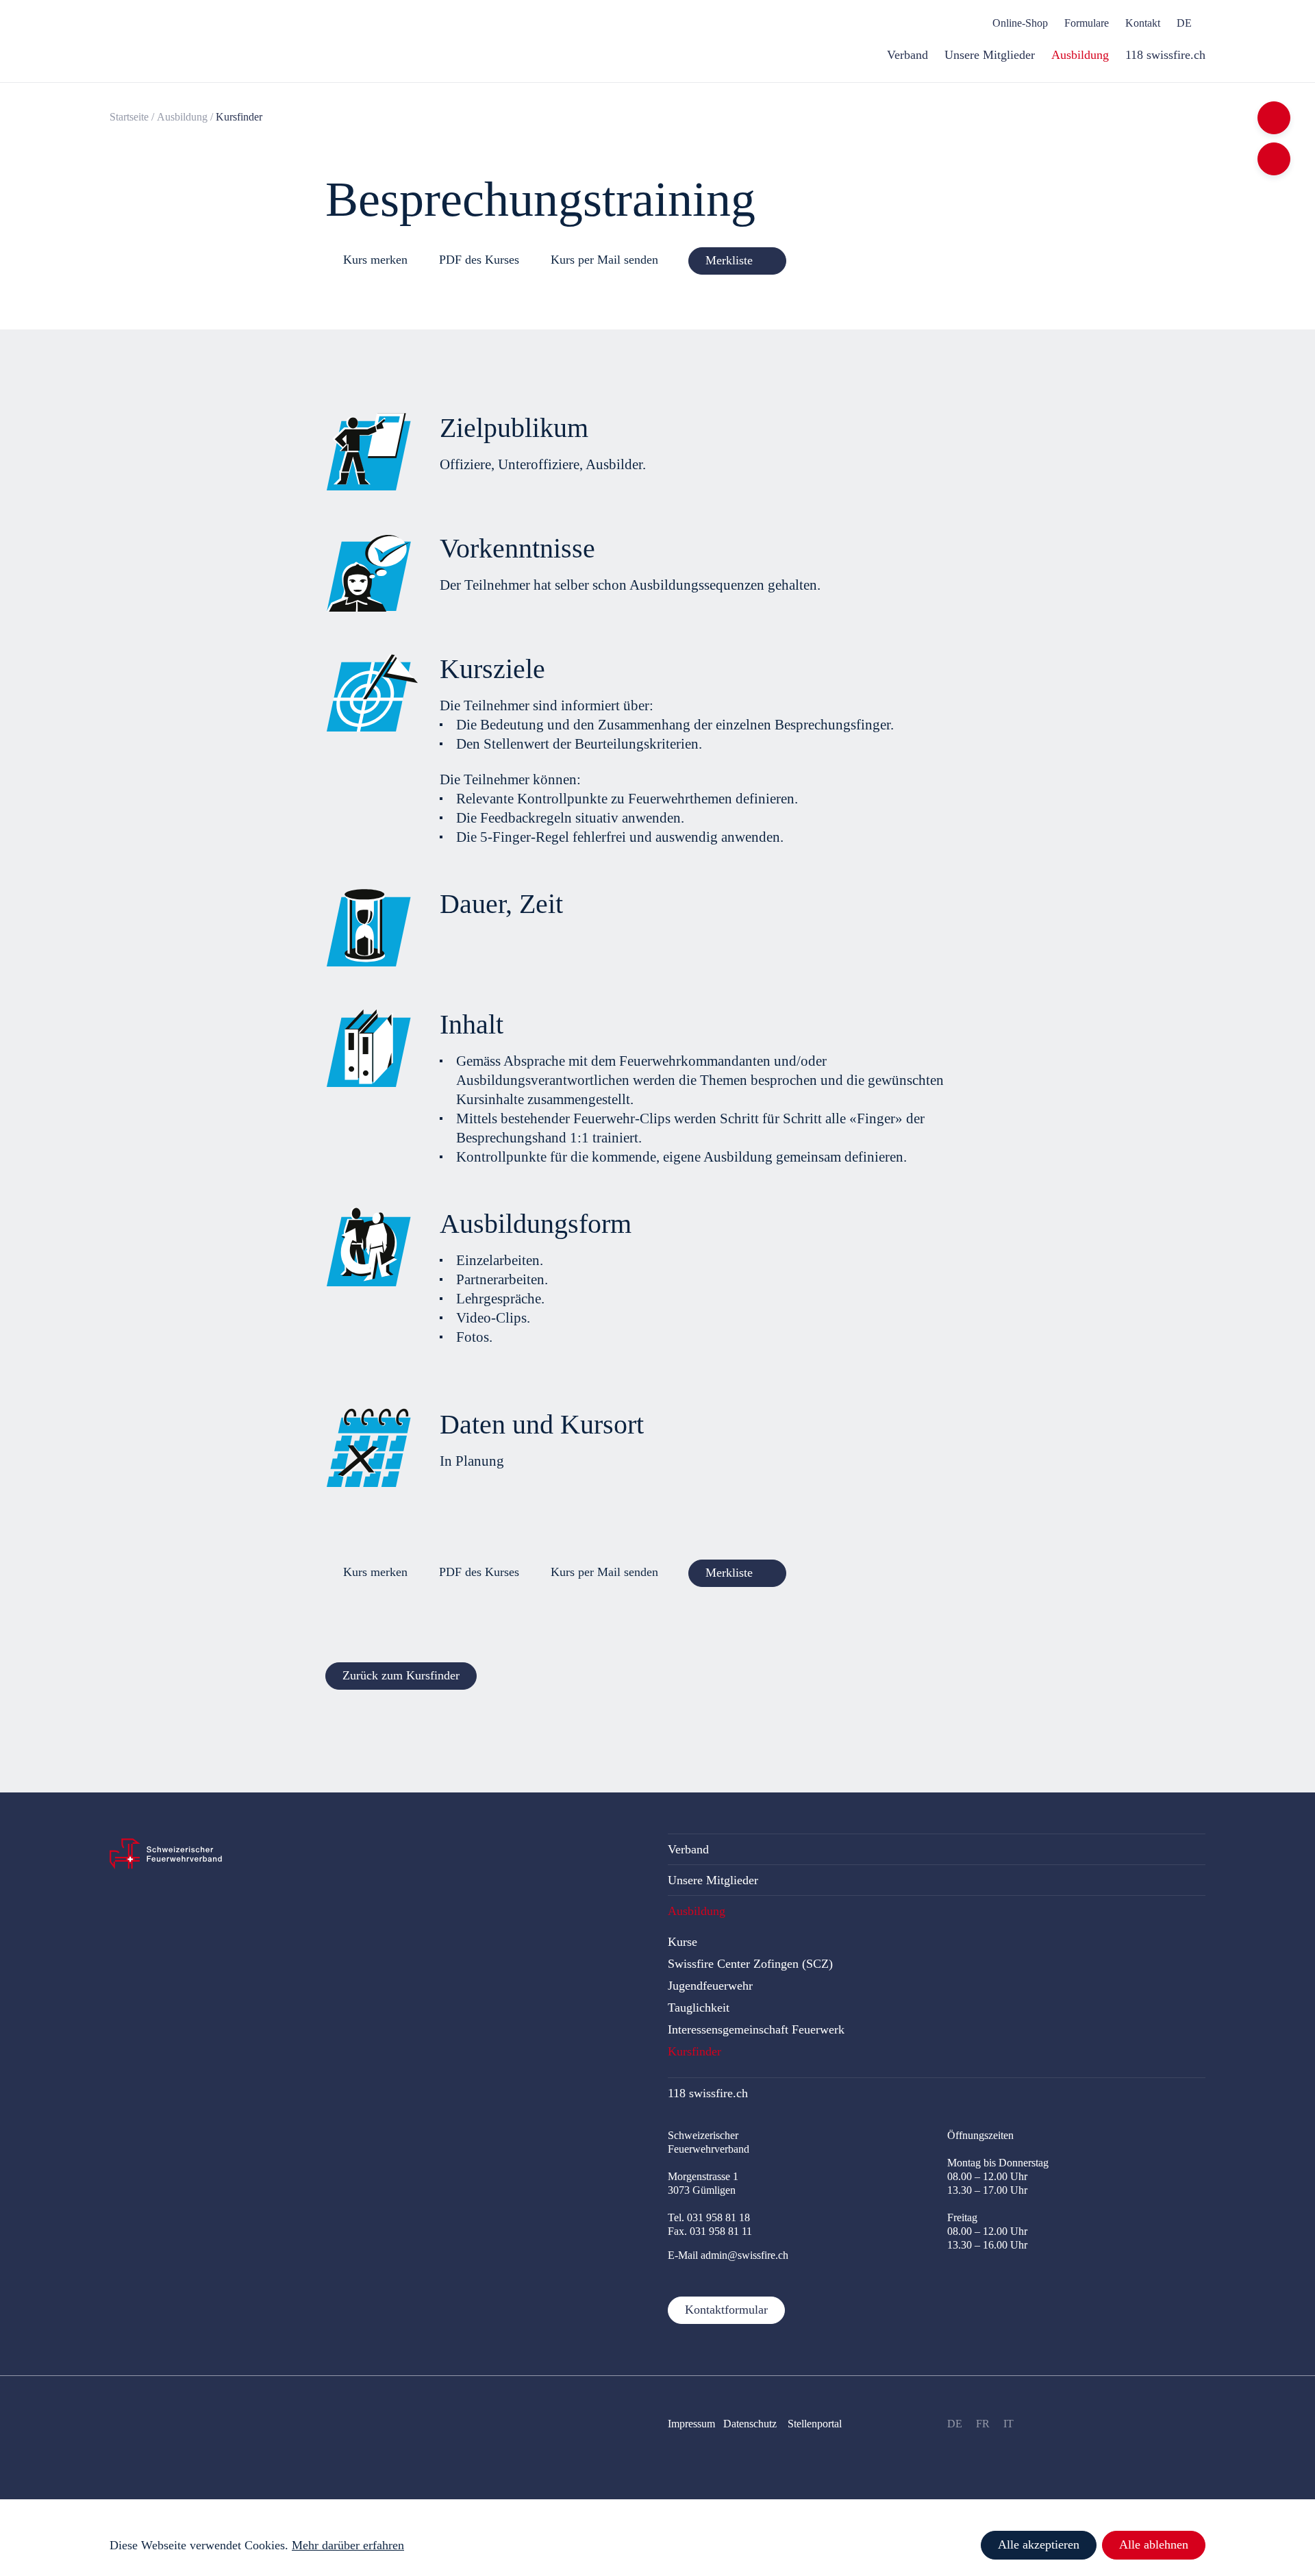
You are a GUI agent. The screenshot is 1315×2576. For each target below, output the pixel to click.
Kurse (682, 1942)
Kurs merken (375, 260)
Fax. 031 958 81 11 (710, 2231)
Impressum (691, 2424)
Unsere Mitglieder (713, 1880)
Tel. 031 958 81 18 (709, 2217)
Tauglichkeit (699, 2008)
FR (983, 2424)
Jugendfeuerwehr (710, 1986)
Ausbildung (182, 117)
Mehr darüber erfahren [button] (348, 2545)
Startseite (129, 117)
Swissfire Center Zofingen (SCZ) (750, 1964)
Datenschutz (751, 2424)
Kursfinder (694, 2051)
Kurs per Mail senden (604, 260)
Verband (688, 1849)
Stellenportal (815, 2424)
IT (1009, 2424)
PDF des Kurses (479, 260)
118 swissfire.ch (708, 2093)
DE (955, 2424)
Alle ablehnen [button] (1154, 2544)
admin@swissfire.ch (744, 2255)
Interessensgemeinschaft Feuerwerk (756, 2029)
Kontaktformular (726, 2310)
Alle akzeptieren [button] (1039, 2544)
